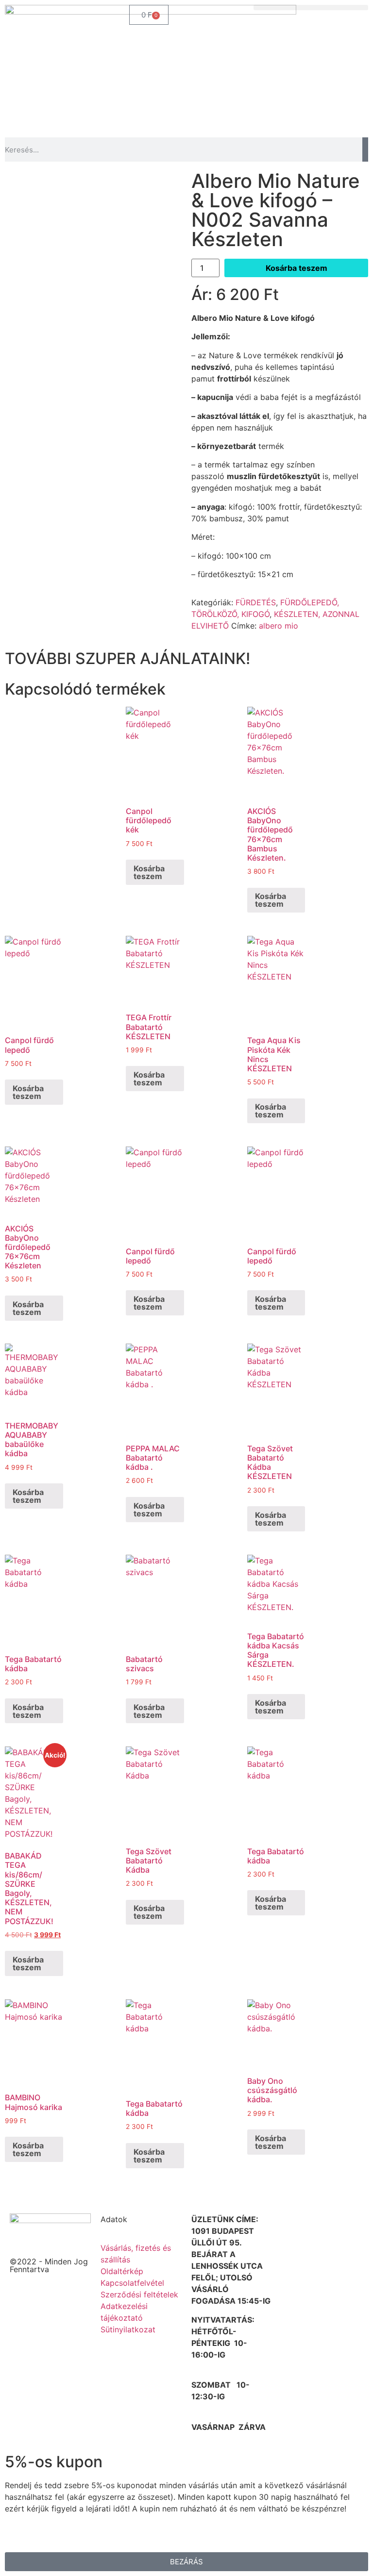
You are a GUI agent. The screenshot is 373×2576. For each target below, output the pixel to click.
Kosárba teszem (297, 268)
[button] (311, 8)
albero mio (279, 626)
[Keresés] (365, 150)
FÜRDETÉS (256, 602)
